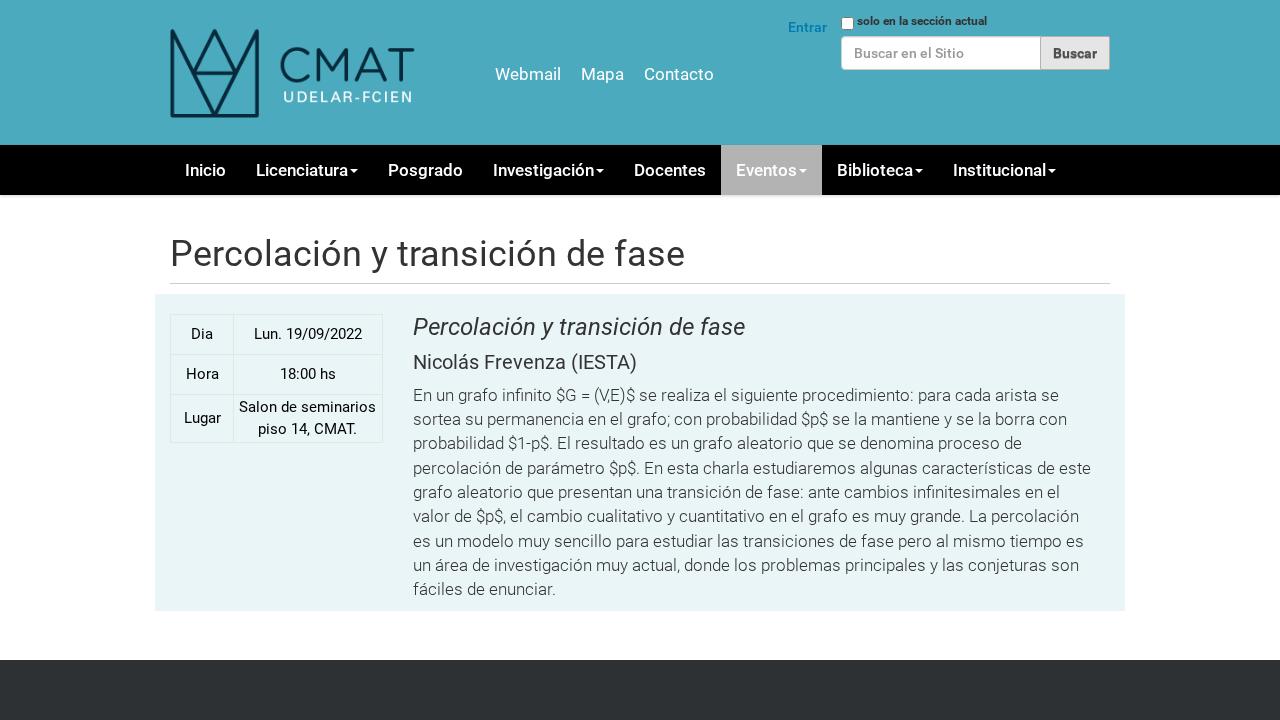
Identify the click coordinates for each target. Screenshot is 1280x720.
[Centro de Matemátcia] (295, 72)
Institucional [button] (999, 170)
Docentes (670, 170)
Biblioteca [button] (875, 170)
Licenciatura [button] (302, 170)
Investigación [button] (543, 170)
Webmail (528, 74)
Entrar (807, 27)
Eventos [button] (766, 170)
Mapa (602, 74)
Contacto (679, 74)
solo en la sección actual (922, 21)
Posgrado (425, 170)
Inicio (205, 170)
